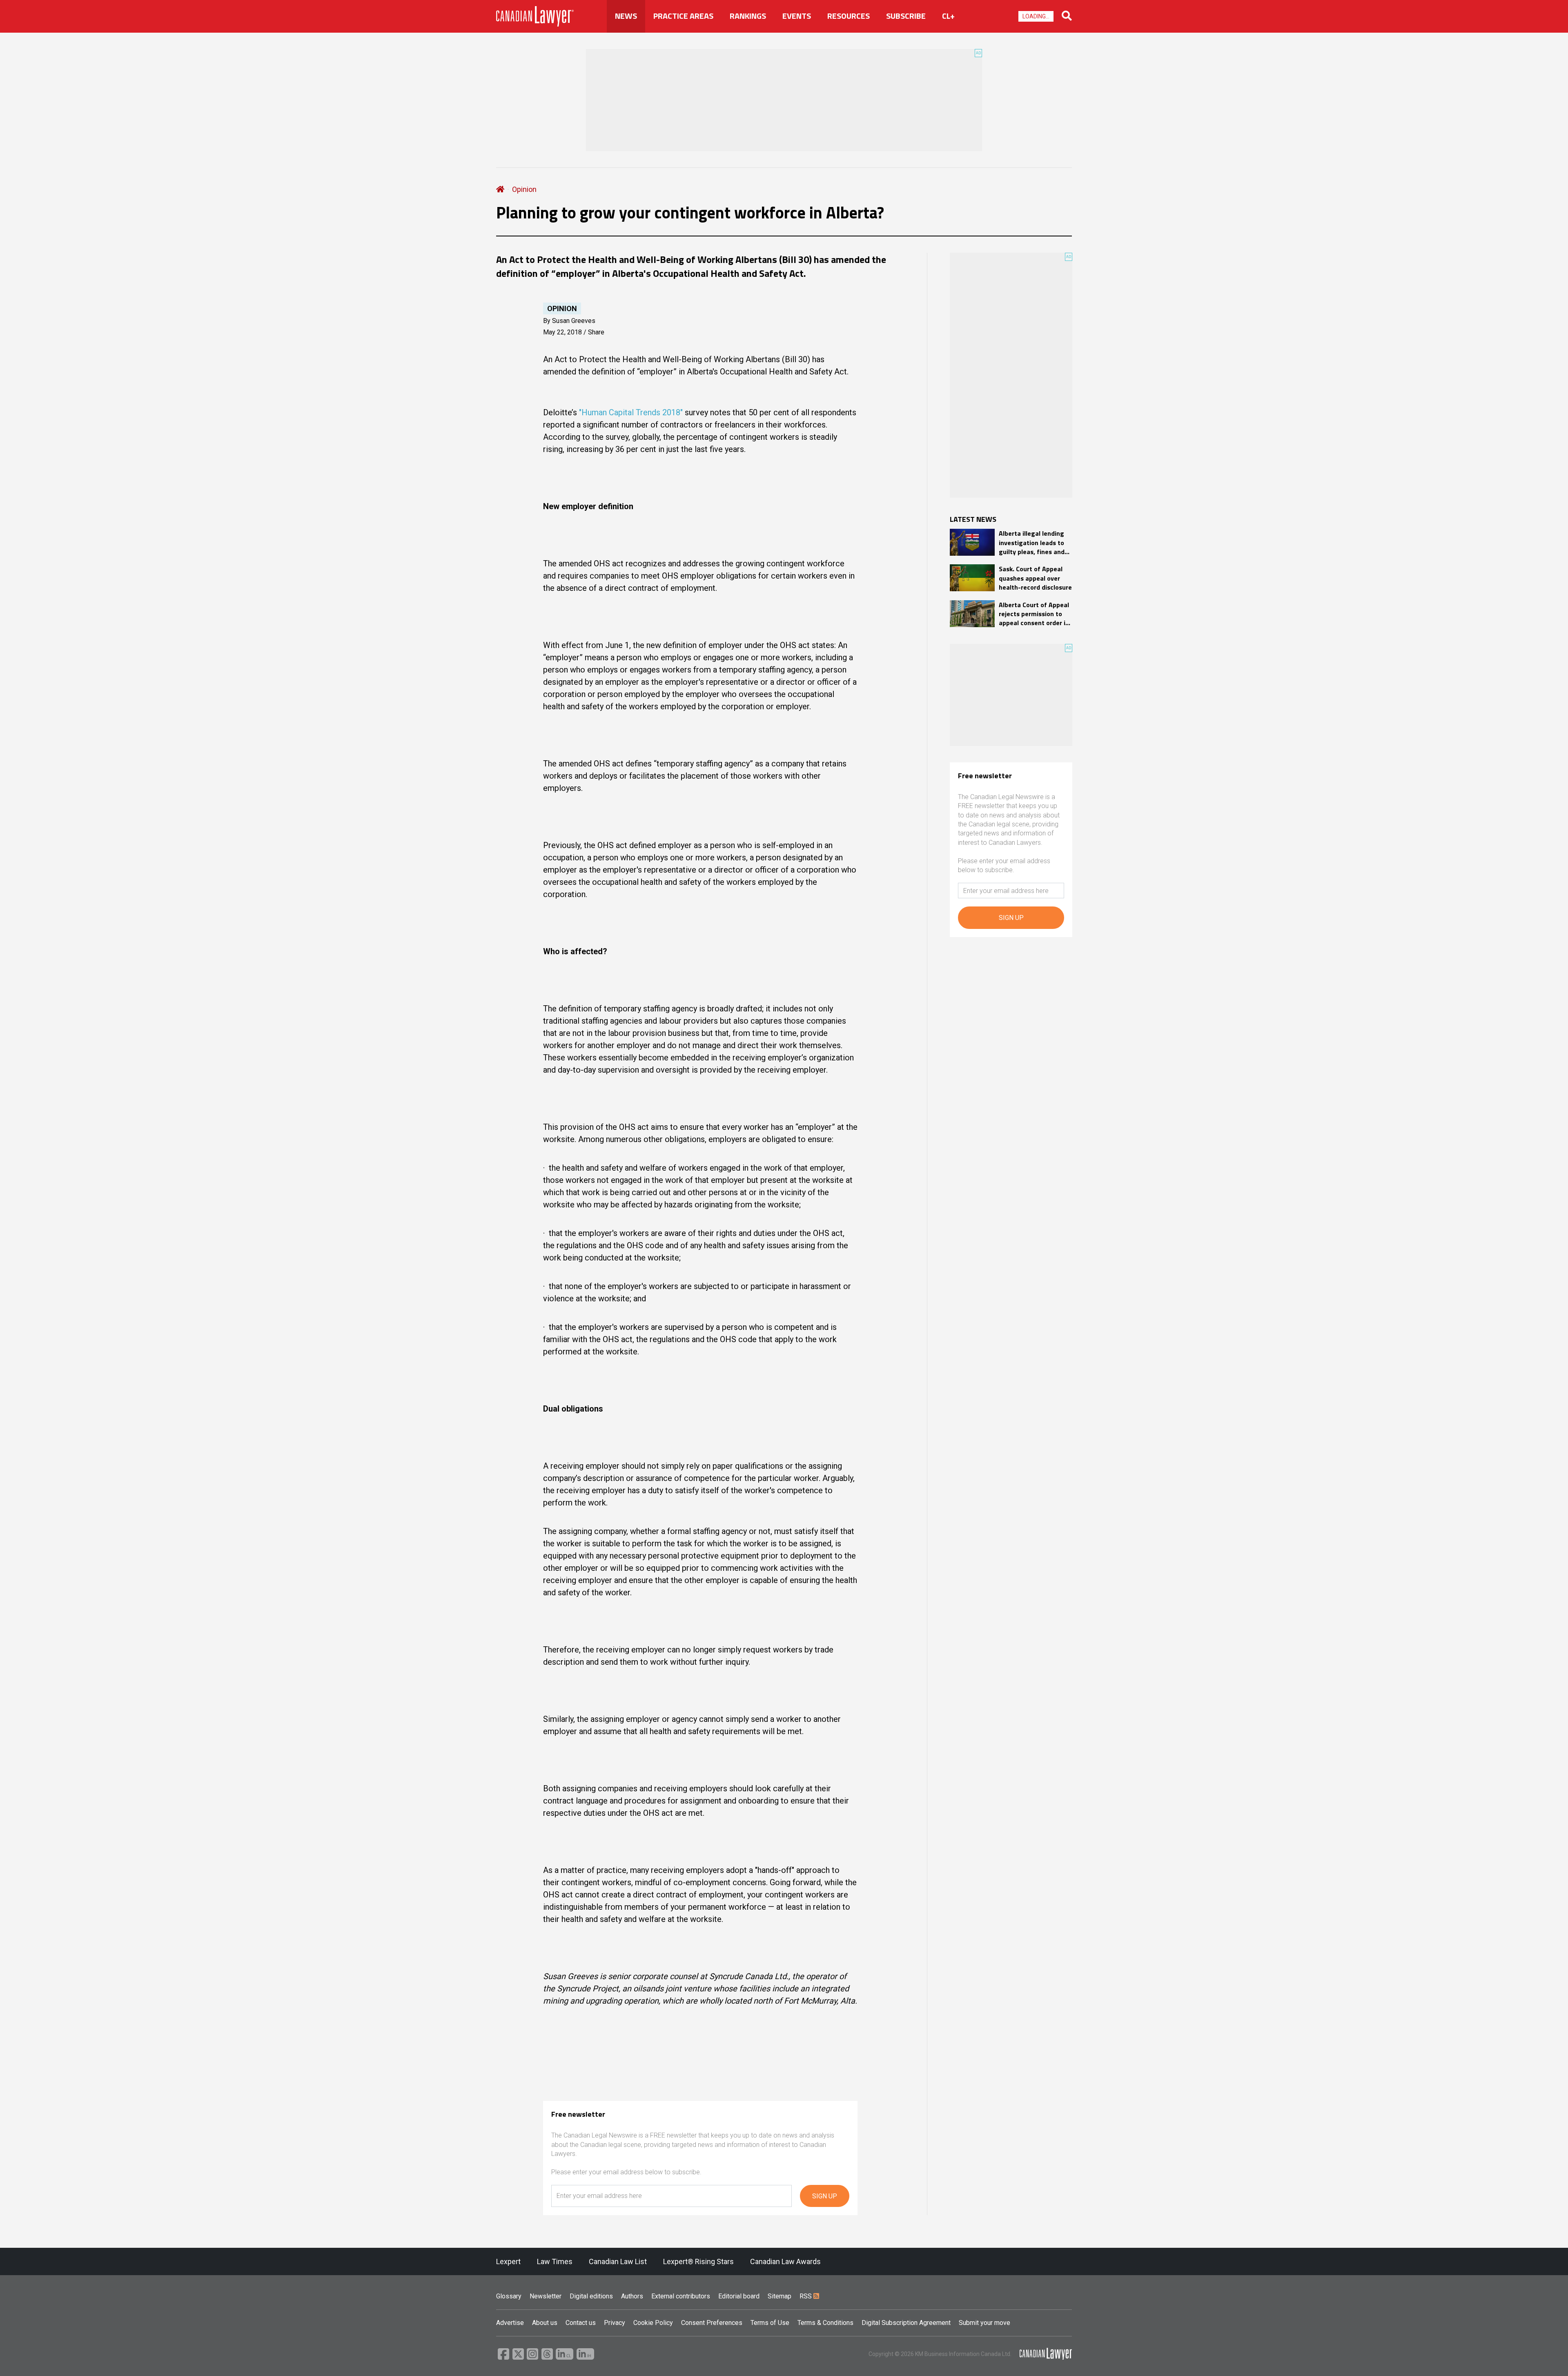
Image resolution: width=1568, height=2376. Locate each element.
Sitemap (780, 2296)
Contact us (581, 2323)
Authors (632, 2296)
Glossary (509, 2296)
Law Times (555, 2261)
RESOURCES (849, 16)
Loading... (1036, 16)
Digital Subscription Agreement (906, 2323)
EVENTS (797, 16)
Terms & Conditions (825, 2323)
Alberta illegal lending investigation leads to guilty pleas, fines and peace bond (1032, 542)
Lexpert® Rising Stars (698, 2261)
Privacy (615, 2323)
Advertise (510, 2323)
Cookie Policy (653, 2323)
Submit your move (984, 2323)
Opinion (524, 189)
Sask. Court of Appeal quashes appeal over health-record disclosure (1035, 578)
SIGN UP (825, 2196)
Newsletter (546, 2296)
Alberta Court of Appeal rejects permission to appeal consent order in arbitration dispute (1034, 614)
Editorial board (739, 2296)
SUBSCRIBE (906, 16)
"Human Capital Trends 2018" (631, 412)
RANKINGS (748, 16)
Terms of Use (770, 2323)
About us (545, 2323)
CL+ (948, 16)
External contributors (681, 2296)
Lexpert (508, 2261)
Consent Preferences (712, 2323)
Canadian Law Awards (785, 2261)
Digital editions (591, 2296)
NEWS (626, 16)
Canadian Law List (618, 2261)
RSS (806, 2296)
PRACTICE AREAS (683, 16)
